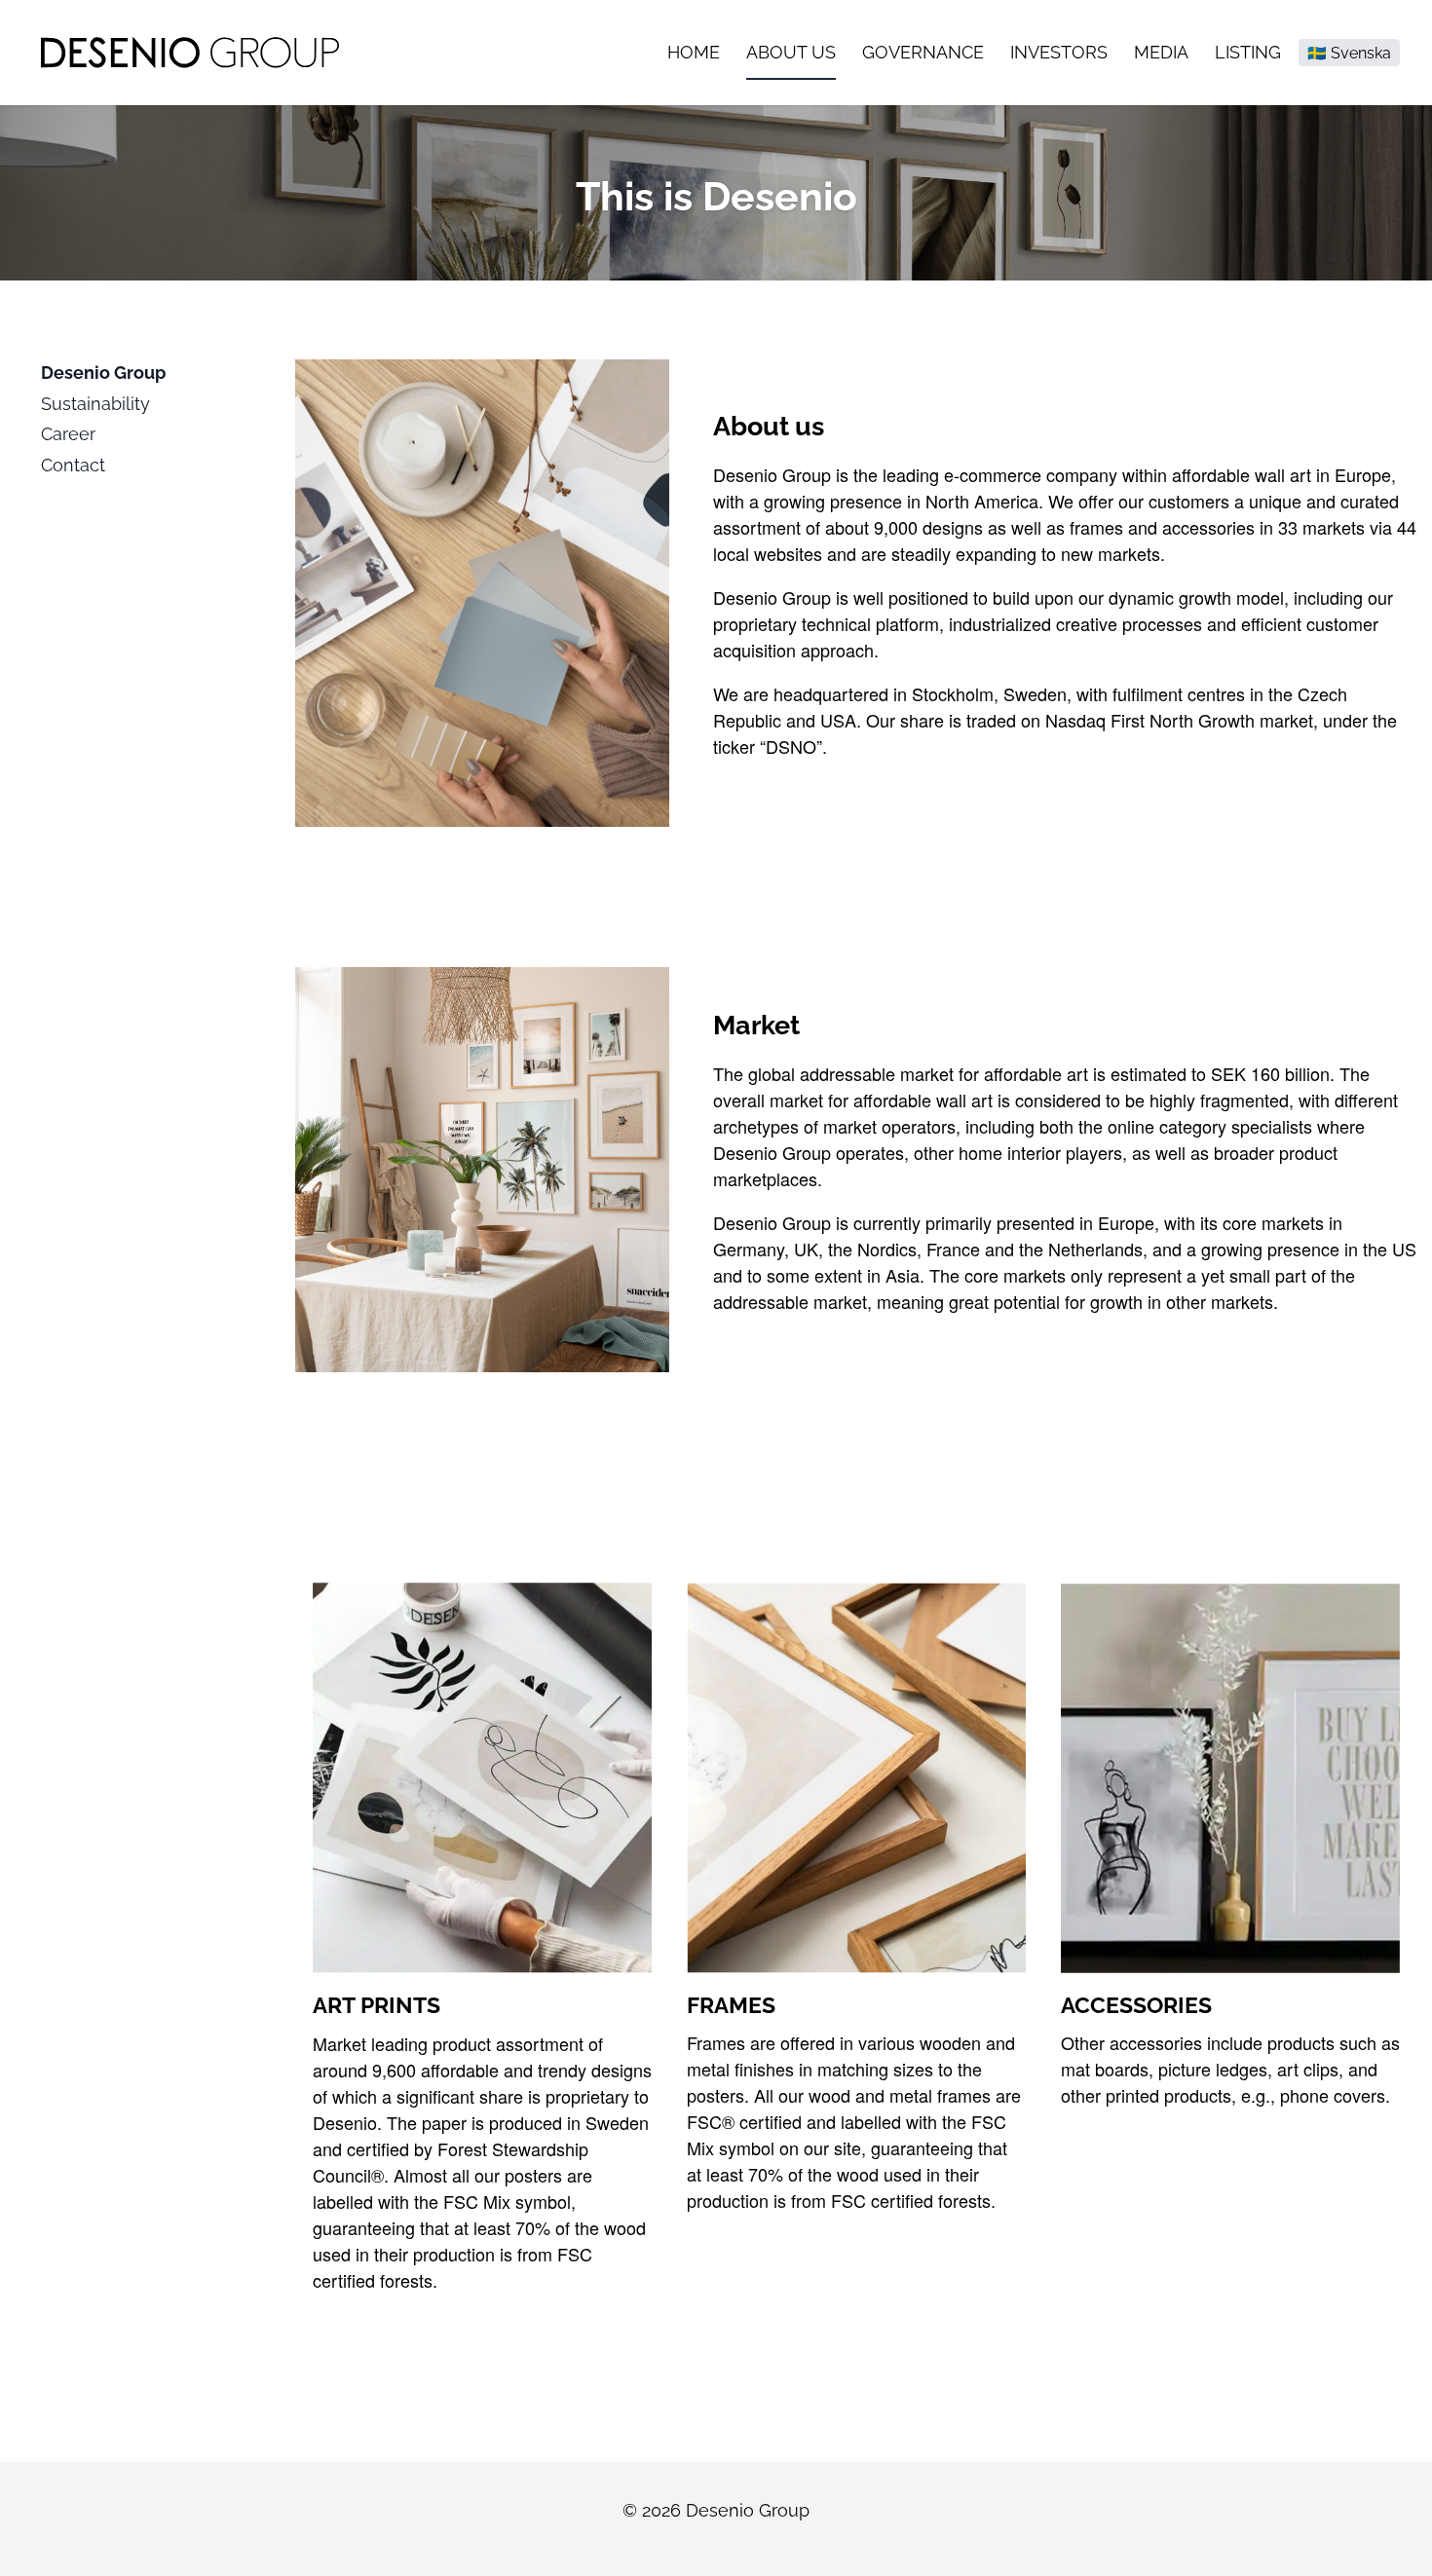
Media (1161, 52)
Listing (1248, 52)
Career (68, 434)
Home (694, 52)
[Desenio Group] (190, 52)
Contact (73, 465)
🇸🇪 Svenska (1349, 53)
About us (791, 52)
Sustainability (95, 404)
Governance (923, 52)
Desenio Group (103, 373)
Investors (1059, 52)
